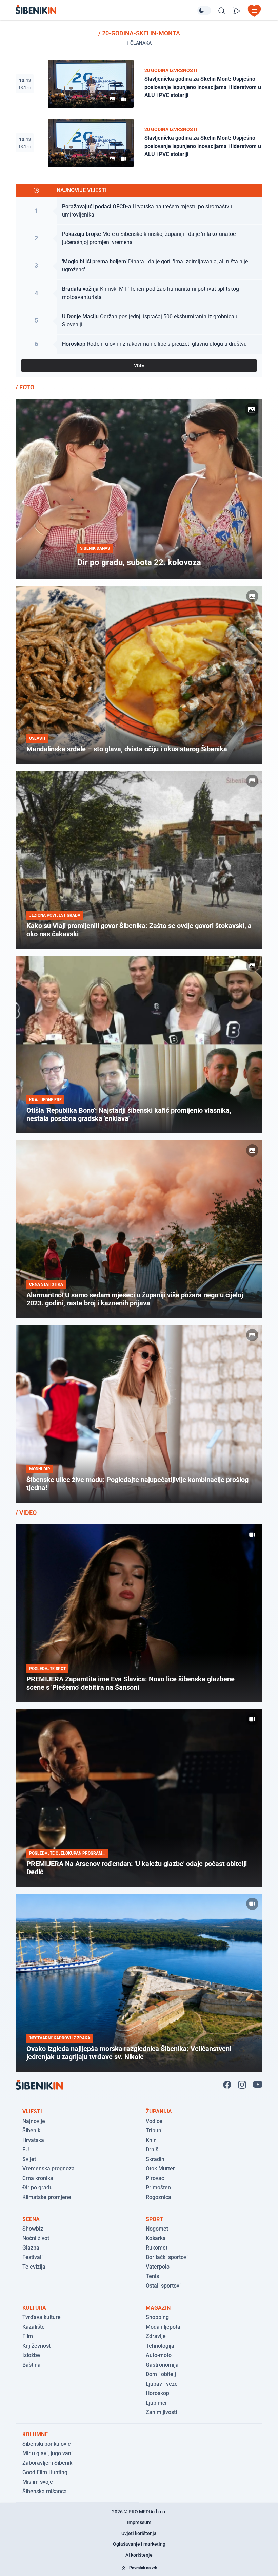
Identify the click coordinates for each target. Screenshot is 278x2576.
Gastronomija (162, 2365)
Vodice (154, 2121)
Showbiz (33, 2229)
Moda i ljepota (163, 2327)
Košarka (156, 2238)
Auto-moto (159, 2355)
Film (28, 2336)
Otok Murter (160, 2169)
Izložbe (31, 2355)
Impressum (139, 2522)
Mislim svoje (38, 2482)
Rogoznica (158, 2197)
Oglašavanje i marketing (139, 2544)
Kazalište (34, 2327)
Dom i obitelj (161, 2374)
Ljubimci (156, 2403)
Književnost (36, 2346)
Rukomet (157, 2248)
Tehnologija (160, 2346)
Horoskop (157, 2393)
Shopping (157, 2317)
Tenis (152, 2276)
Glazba (31, 2248)
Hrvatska (33, 2140)
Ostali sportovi (163, 2286)
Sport (154, 2219)
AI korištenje (139, 2555)
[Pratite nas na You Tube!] (258, 2085)
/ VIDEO (26, 1513)
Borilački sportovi (167, 2257)
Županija (159, 2112)
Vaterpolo (158, 2267)
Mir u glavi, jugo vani (47, 2453)
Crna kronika (38, 2178)
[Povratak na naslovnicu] (106, 10)
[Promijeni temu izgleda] (204, 11)
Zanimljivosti (161, 2412)
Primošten (158, 2188)
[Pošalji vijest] (237, 11)
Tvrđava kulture (42, 2317)
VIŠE (139, 365)
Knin (151, 2140)
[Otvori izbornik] (254, 11)
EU (26, 2150)
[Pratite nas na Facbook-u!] (227, 2085)
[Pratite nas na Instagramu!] (242, 2085)
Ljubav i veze (162, 2384)
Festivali (33, 2257)
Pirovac (155, 2178)
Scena (31, 2219)
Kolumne (35, 2434)
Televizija (34, 2267)
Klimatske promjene (47, 2197)
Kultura (34, 2308)
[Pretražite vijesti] (222, 11)
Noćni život (36, 2238)
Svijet (29, 2159)
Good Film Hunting (45, 2472)
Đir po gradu (37, 2188)
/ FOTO (25, 387)
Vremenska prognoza (48, 2169)
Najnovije (34, 2121)
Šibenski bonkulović (46, 2444)
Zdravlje (156, 2336)
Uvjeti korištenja (139, 2533)
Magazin (158, 2308)
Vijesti (32, 2112)
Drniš (152, 2150)
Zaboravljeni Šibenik (47, 2463)
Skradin (155, 2159)
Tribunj (154, 2131)
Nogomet (157, 2229)
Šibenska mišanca (45, 2491)
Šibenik (31, 2131)
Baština (32, 2365)
